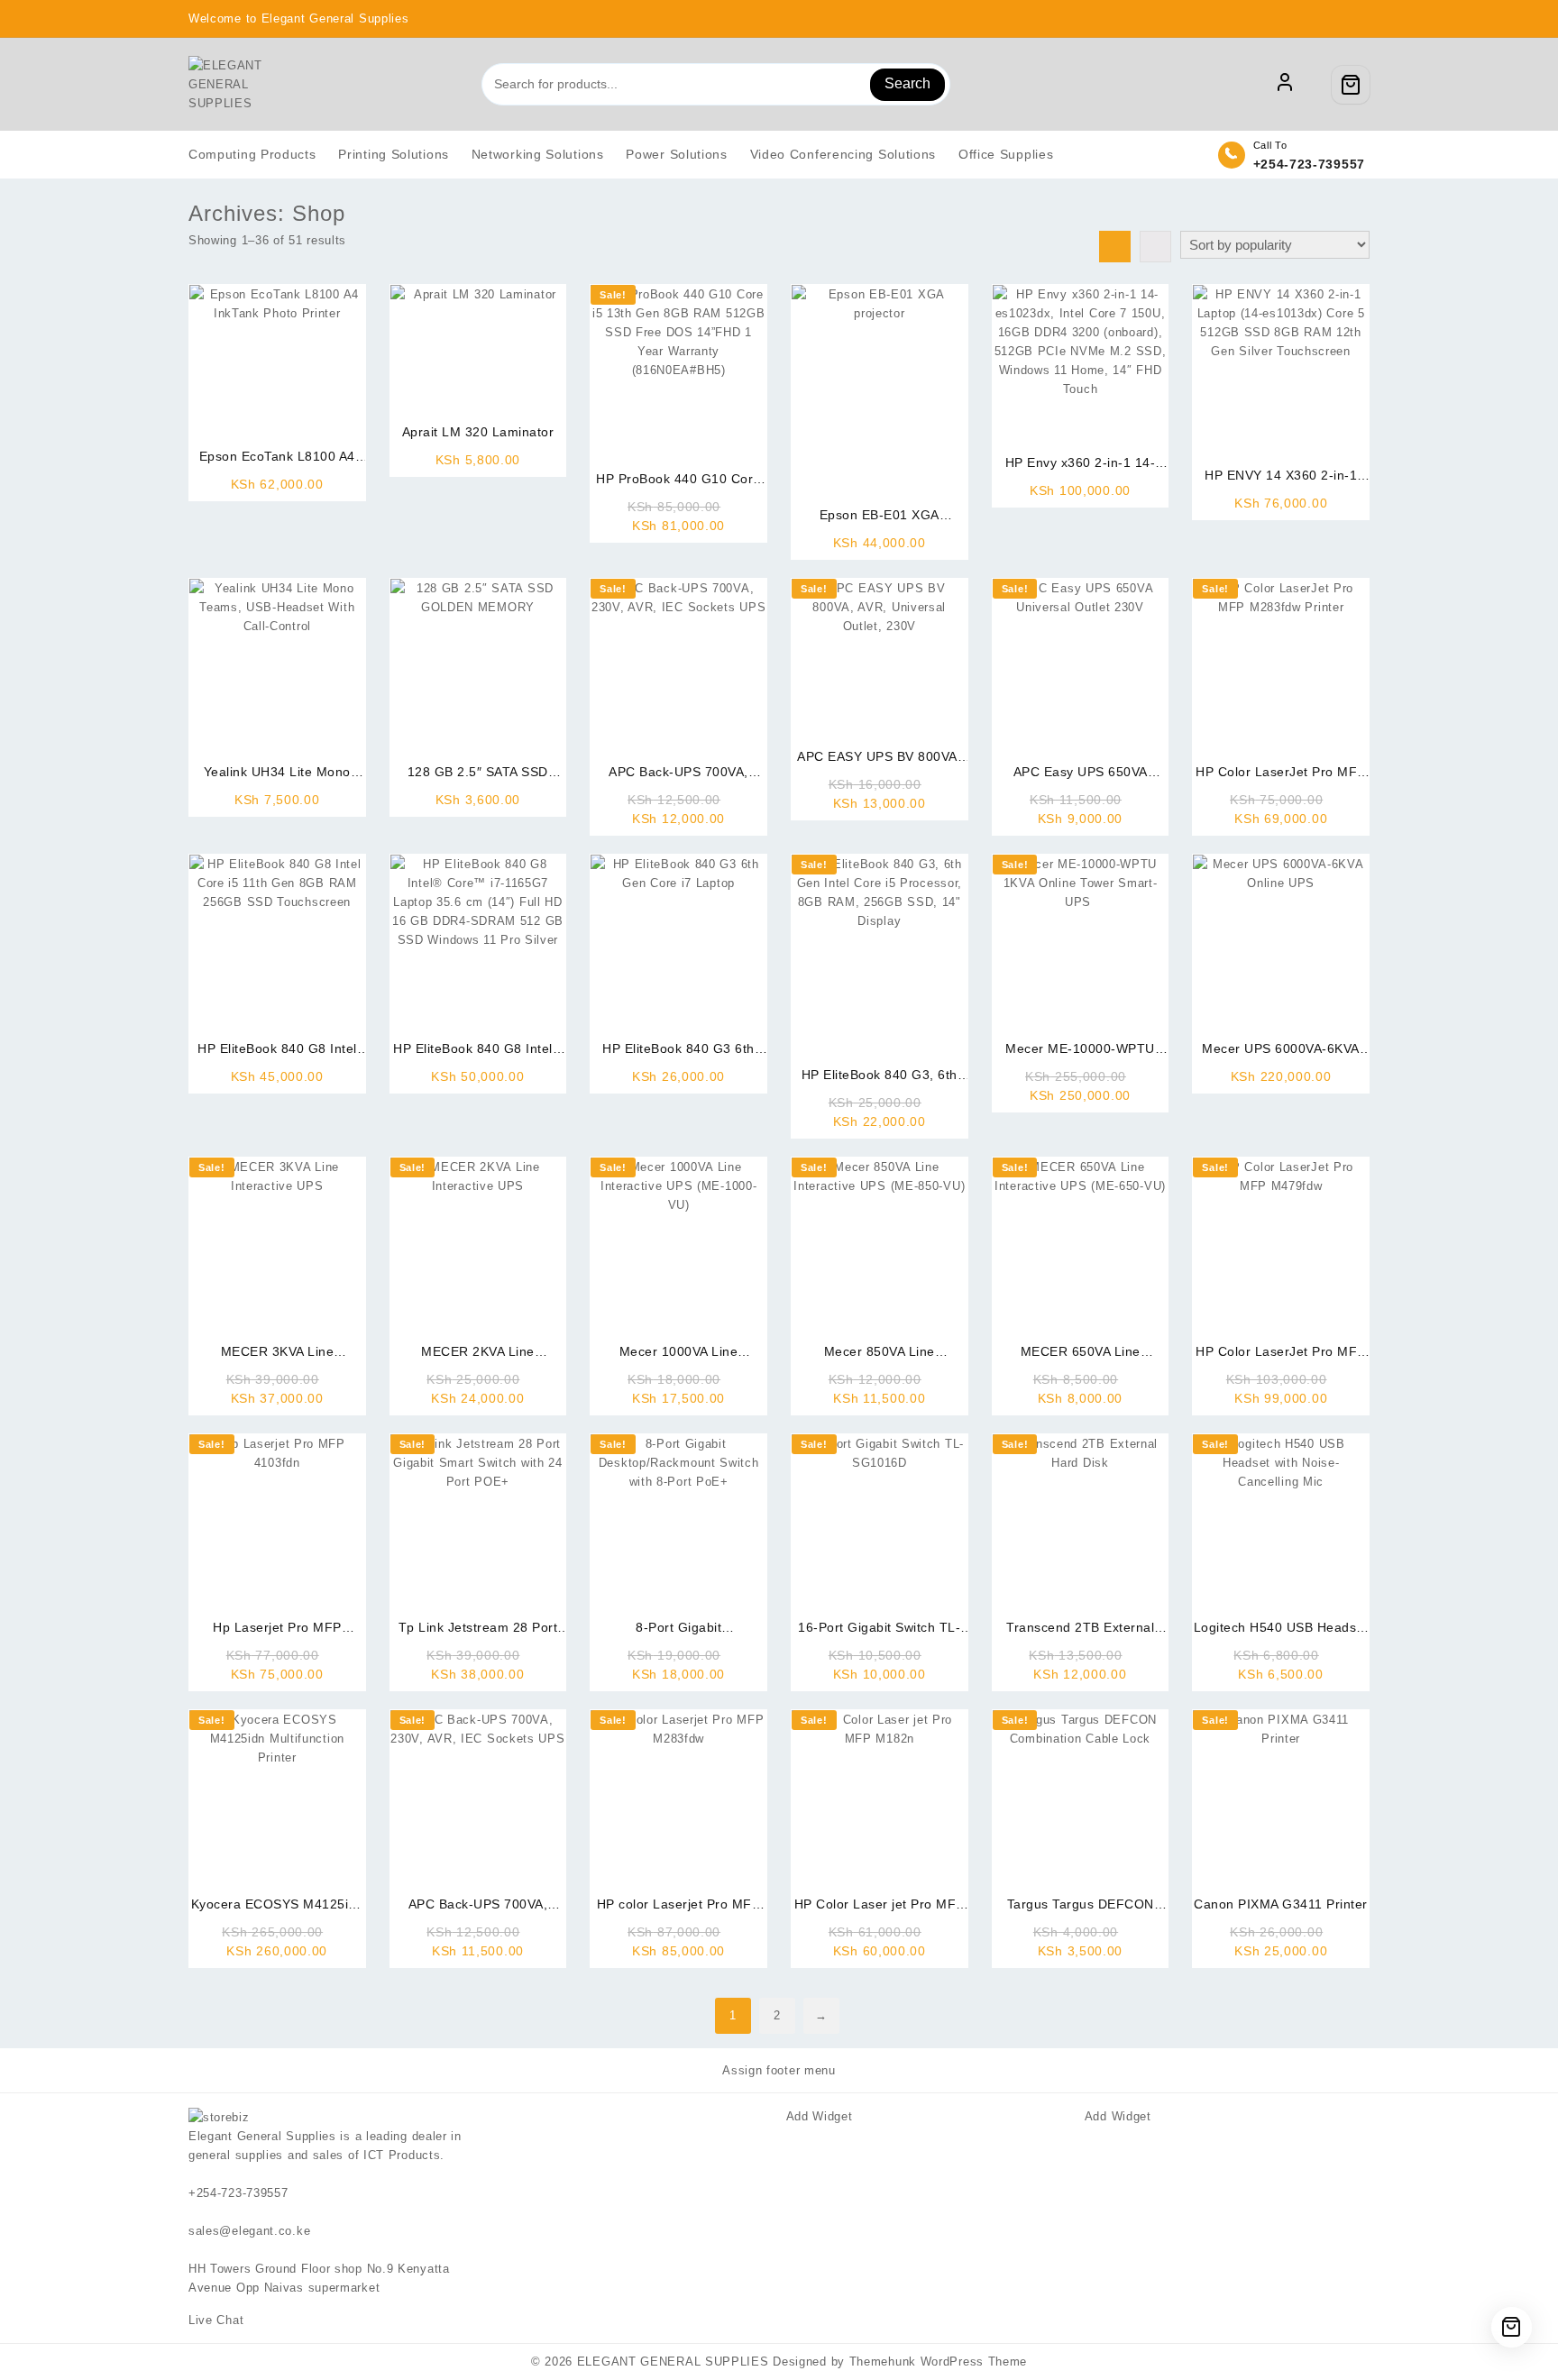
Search (907, 83)
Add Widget (820, 2116)
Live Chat (218, 2320)
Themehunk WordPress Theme (939, 2362)
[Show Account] (1285, 85)
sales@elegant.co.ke (249, 2231)
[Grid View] (1115, 247)
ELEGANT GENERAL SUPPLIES (673, 2362)
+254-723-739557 (1310, 164)
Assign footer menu (779, 2070)
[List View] (1155, 247)
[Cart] (1351, 85)
